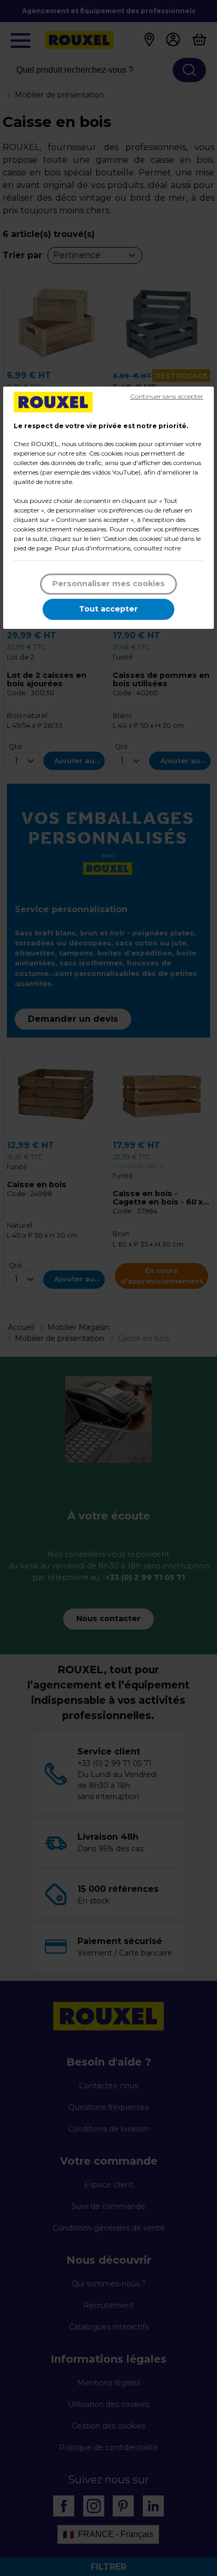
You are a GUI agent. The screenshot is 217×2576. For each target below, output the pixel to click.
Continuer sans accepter (167, 396)
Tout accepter (108, 609)
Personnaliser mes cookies (108, 584)
